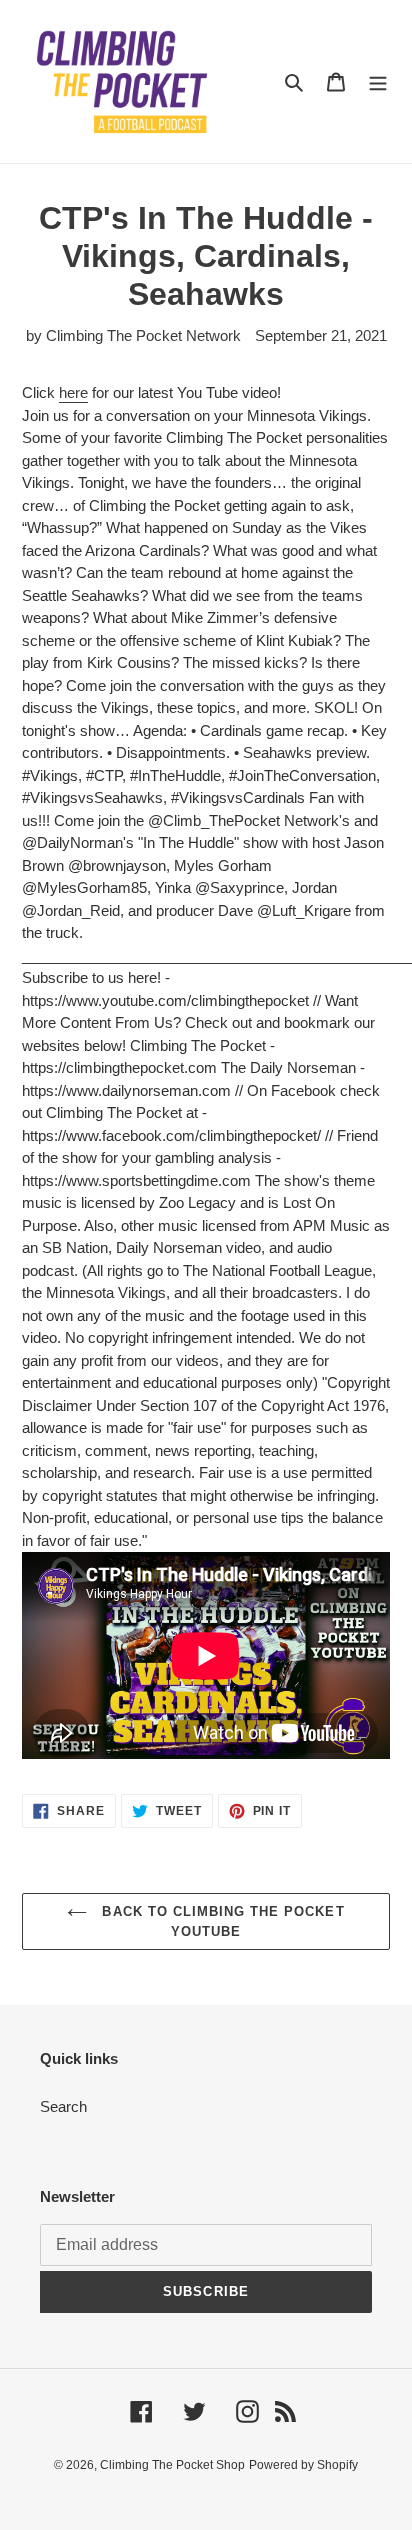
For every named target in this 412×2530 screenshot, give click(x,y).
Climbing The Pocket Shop (172, 2465)
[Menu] (378, 81)
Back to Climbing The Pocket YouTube (220, 1921)
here (73, 392)
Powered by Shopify (303, 2465)
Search (63, 2106)
